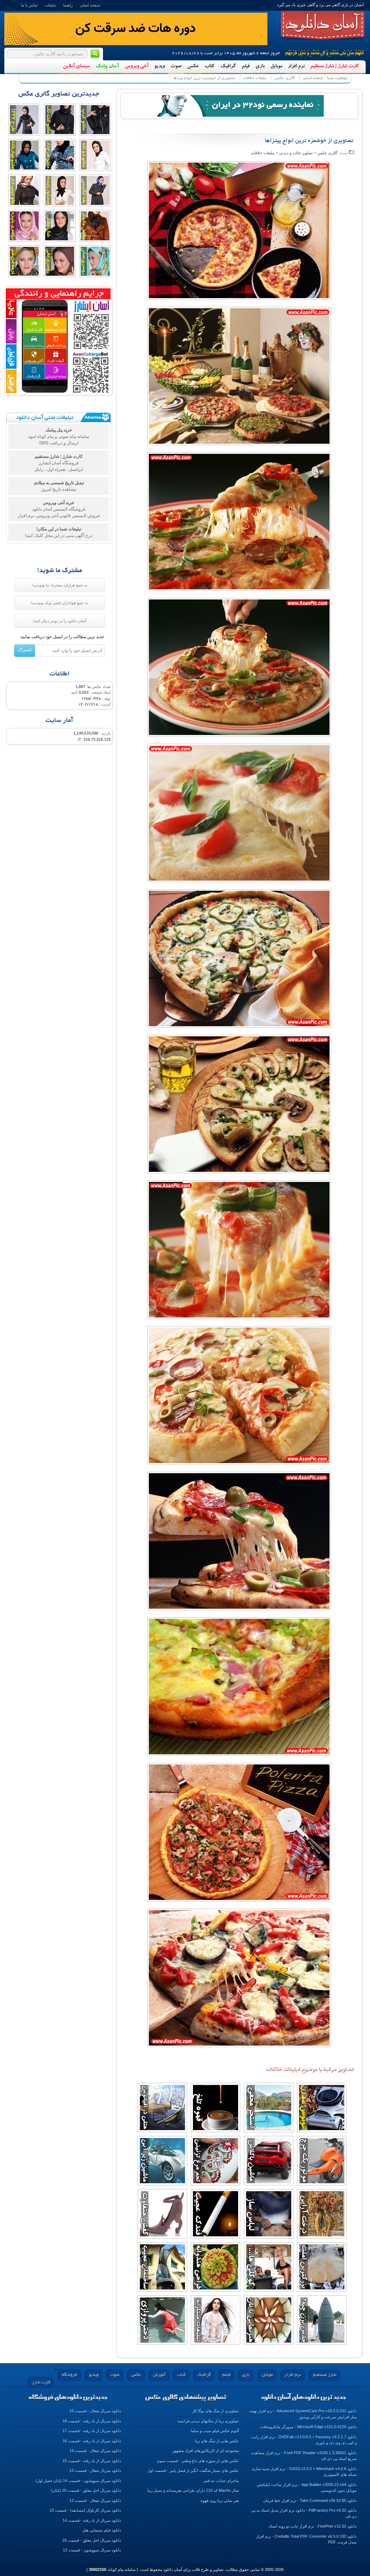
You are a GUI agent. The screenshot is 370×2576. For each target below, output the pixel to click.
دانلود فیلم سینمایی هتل (102, 2530)
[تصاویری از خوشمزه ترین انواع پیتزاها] (239, 234)
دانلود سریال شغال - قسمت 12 (95, 2500)
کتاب (210, 66)
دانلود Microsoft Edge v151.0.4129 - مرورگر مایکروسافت (308, 2427)
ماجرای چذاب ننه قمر (221, 2481)
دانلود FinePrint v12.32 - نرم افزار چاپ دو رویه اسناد (313, 2526)
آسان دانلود (323, 25)
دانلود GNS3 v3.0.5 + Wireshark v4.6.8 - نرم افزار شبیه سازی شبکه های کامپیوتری (304, 2472)
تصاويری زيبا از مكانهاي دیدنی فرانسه (208, 2421)
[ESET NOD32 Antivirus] (239, 105)
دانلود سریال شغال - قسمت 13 (95, 2470)
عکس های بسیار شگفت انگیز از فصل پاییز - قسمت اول (193, 2470)
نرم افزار (296, 66)
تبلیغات (50, 5)
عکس (193, 66)
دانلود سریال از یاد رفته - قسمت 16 (92, 2441)
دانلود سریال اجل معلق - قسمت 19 (92, 2540)
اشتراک (25, 650)
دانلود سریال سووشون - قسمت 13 (92, 2550)
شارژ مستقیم (325, 2375)
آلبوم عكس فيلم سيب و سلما (215, 2431)
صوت (176, 66)
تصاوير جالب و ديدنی (296, 153)
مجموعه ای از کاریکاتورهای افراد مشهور (206, 2451)
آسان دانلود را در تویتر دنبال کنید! (60, 621)
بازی (260, 66)
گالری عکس (285, 78)
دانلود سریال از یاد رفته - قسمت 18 (92, 2421)
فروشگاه (69, 2375)
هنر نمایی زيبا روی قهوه (220, 2500)
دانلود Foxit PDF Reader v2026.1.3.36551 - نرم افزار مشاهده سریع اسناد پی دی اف (304, 2456)
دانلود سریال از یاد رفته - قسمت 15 (92, 2461)
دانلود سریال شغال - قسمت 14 (95, 2451)
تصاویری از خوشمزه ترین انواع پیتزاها (204, 78)
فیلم (246, 66)
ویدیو (160, 66)
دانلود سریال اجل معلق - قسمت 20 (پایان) (86, 2490)
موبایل (276, 66)
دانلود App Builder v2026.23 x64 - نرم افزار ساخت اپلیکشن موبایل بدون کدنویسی (307, 2488)
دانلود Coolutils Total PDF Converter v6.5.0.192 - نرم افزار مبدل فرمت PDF (306, 2539)
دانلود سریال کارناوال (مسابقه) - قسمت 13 (85, 2510)
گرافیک (228, 66)
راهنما (68, 5)
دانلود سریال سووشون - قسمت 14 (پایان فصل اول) (78, 2481)
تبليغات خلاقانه (255, 78)
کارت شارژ (41, 2383)
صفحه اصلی (90, 5)
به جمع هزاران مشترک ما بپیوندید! (60, 585)
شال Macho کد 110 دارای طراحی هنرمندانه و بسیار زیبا (193, 2490)
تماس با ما (29, 5)
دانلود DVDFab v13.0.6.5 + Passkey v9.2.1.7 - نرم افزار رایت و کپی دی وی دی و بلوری (304, 2440)
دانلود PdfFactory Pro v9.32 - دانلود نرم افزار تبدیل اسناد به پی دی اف (304, 2513)
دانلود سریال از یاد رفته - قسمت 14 (92, 2520)
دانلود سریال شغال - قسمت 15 (95, 2411)
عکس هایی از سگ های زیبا (217, 2441)
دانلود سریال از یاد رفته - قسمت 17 (92, 2431)
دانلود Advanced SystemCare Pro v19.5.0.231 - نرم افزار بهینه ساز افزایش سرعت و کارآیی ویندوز (303, 2414)
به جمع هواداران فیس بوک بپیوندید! (59, 603)
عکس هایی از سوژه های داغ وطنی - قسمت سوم (198, 2461)
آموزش (159, 2375)
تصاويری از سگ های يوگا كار (216, 2411)
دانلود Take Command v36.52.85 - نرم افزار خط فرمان (310, 2500)
